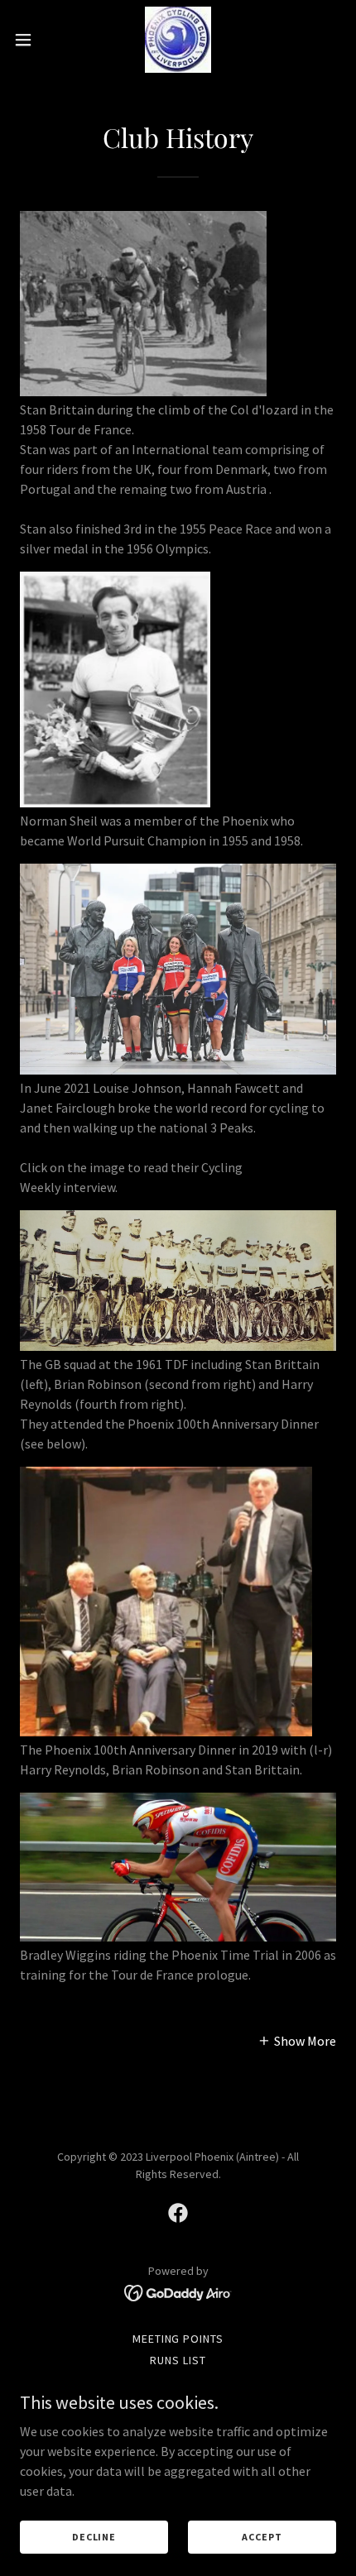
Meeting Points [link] (178, 2339)
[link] (178, 40)
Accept (262, 2537)
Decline (94, 2537)
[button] (32, 40)
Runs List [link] (178, 2360)
